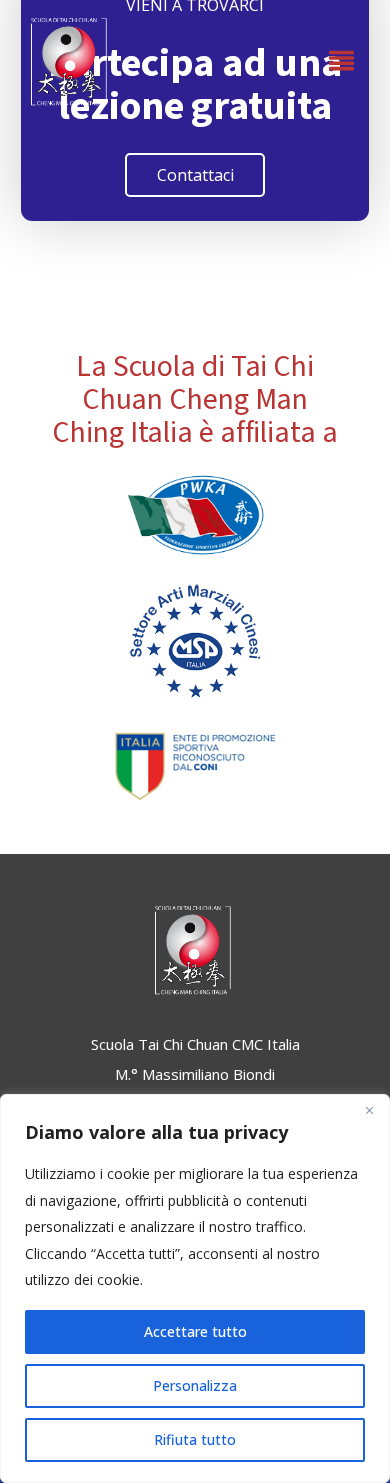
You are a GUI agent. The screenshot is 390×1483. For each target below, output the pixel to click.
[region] (195, 1288)
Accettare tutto (195, 1331)
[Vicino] (369, 1111)
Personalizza (195, 1385)
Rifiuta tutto (195, 1439)
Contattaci (195, 175)
